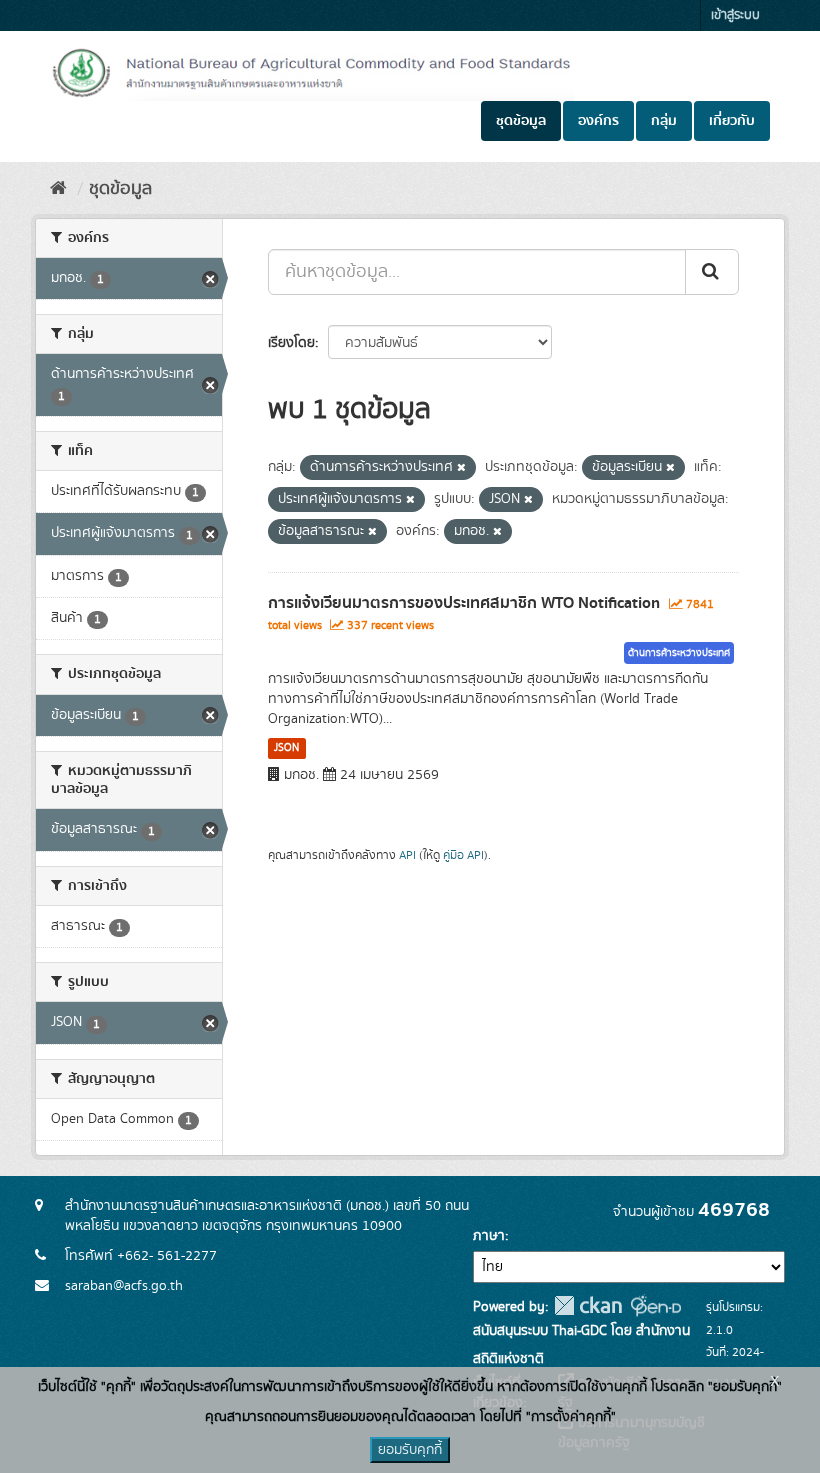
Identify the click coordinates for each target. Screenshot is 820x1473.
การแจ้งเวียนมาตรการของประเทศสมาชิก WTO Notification (464, 603)
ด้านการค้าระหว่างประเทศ (679, 653)
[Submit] (712, 272)
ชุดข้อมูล (521, 121)
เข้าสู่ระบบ (735, 15)
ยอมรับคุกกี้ (410, 1450)
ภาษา (489, 1236)
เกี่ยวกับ (732, 121)
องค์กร (598, 121)
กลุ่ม (664, 121)
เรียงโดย (291, 343)
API (407, 855)
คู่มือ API (463, 855)
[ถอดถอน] (461, 468)
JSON (286, 748)
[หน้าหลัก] (58, 189)
